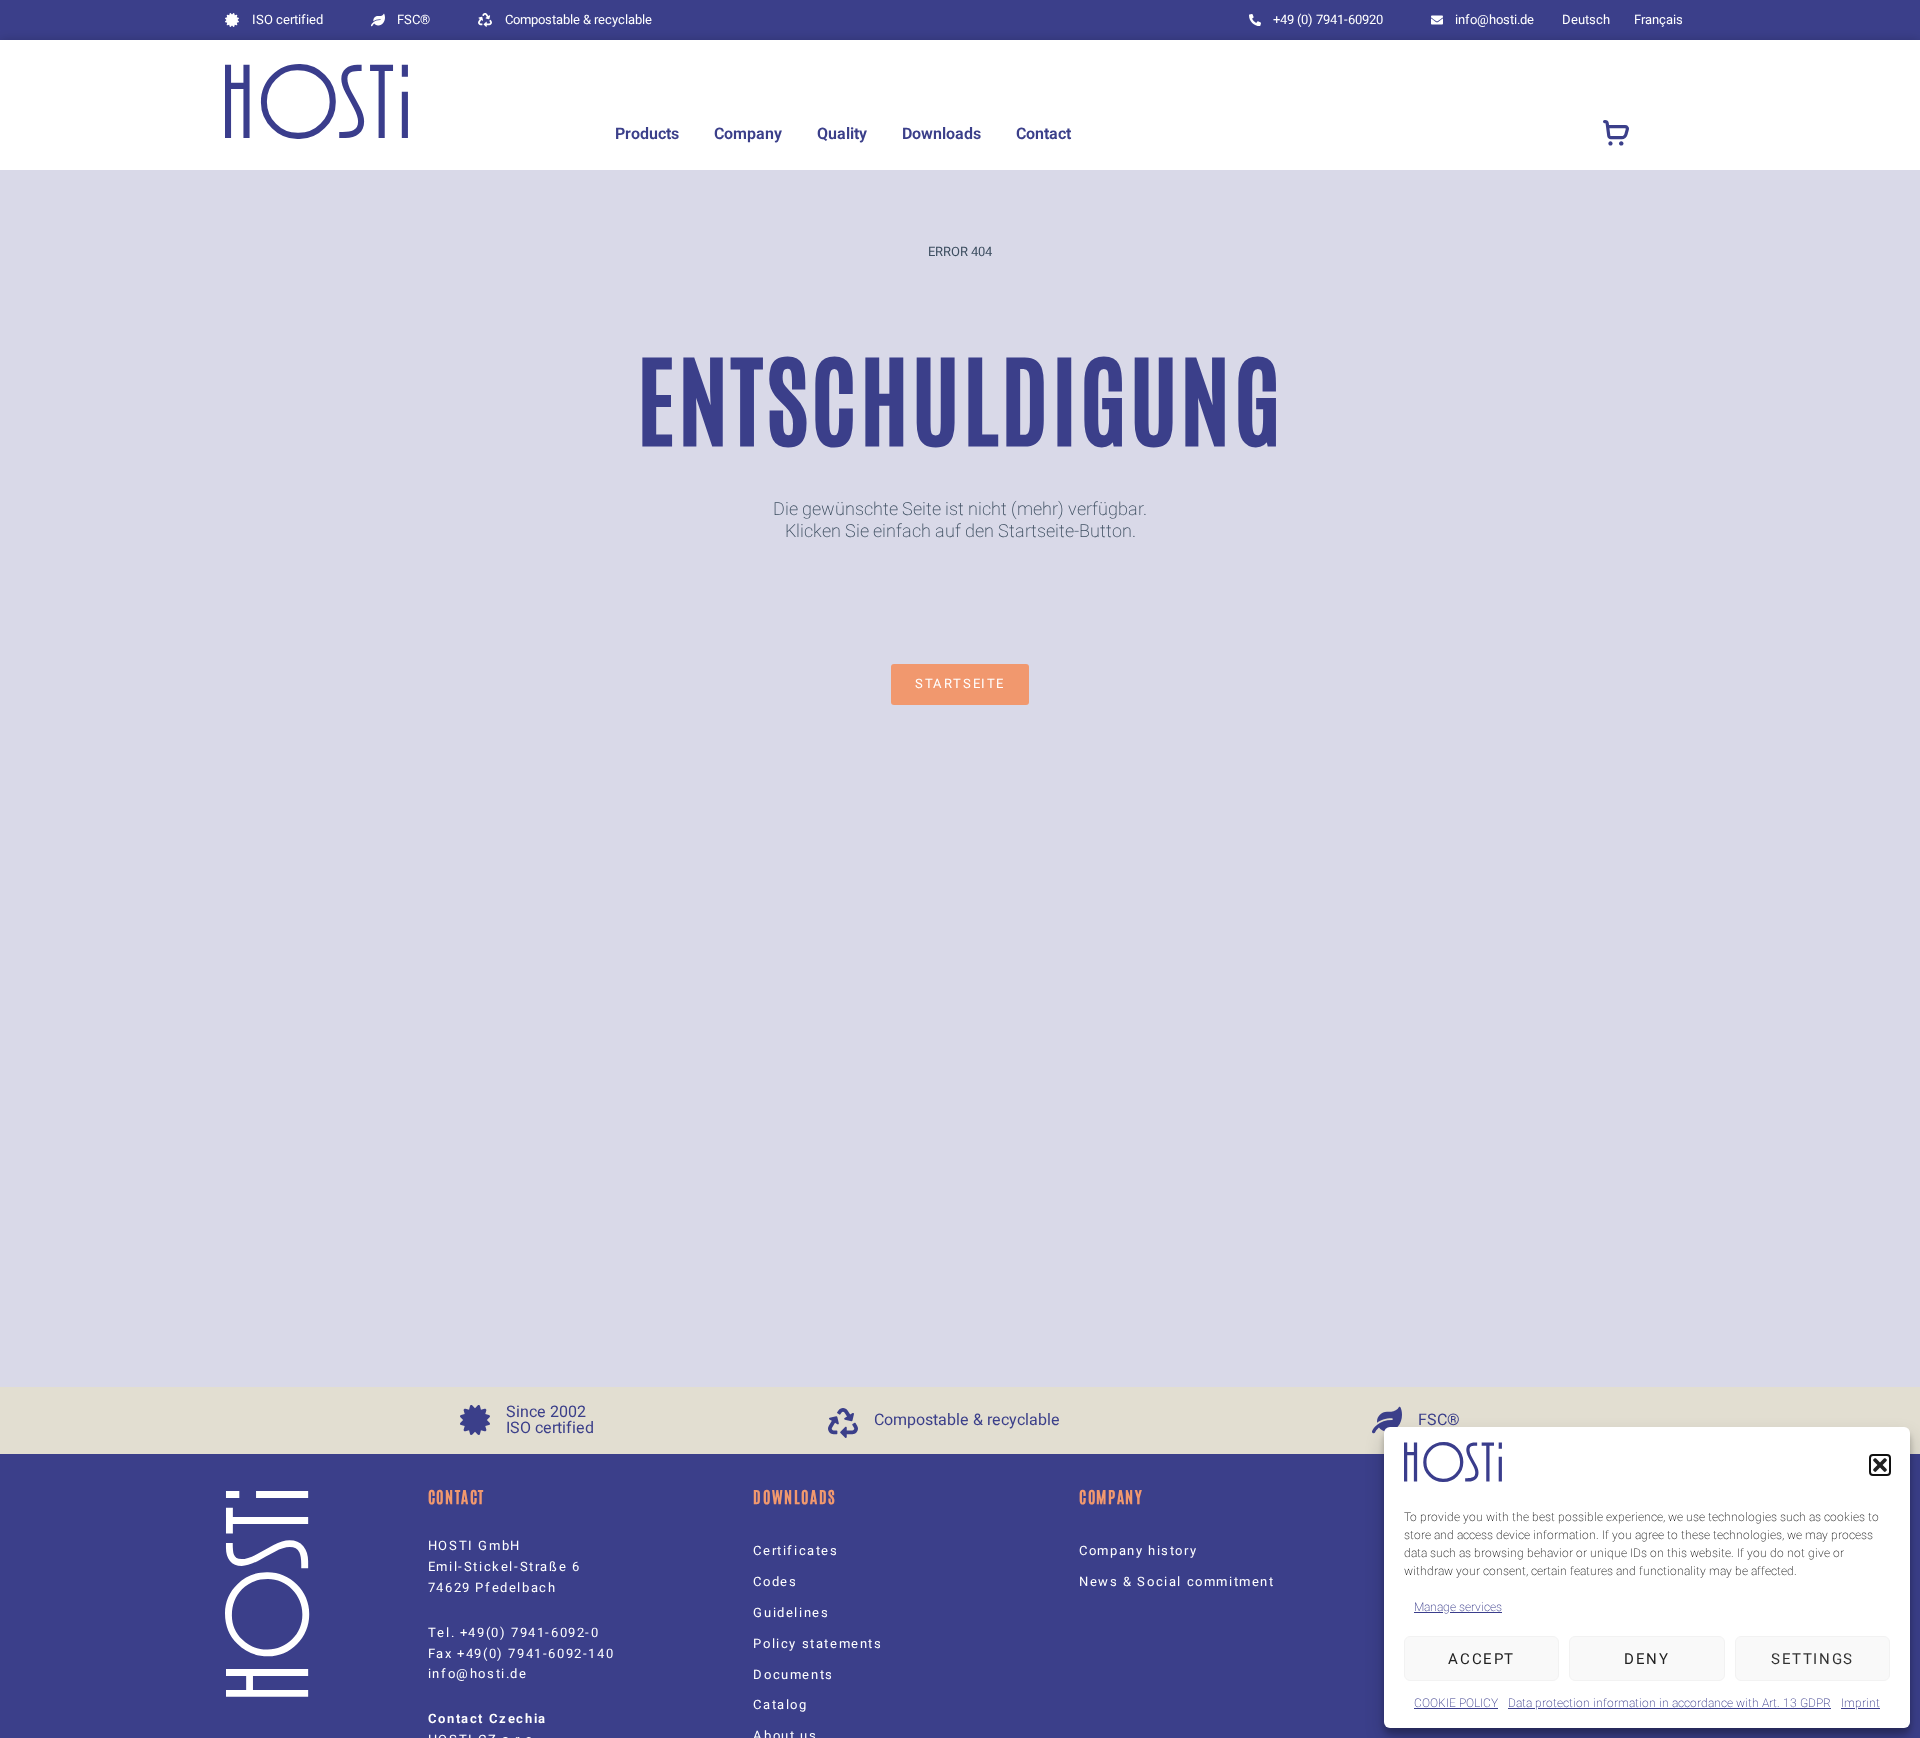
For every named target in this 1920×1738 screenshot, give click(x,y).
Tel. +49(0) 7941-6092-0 (514, 1632)
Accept (1481, 1659)
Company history (1138, 1550)
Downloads (941, 134)
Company (748, 134)
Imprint (1860, 1703)
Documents (793, 1674)
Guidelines (791, 1612)
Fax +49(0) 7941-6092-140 (521, 1653)
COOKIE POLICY (1456, 1703)
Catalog (780, 1704)
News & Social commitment (1176, 1581)
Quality (842, 134)
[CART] (1617, 134)
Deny (1646, 1659)
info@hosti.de (478, 1673)
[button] (1880, 1465)
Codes (775, 1581)
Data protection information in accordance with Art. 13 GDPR (1669, 1703)
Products (647, 134)
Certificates (795, 1550)
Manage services (1458, 1607)
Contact (1043, 134)
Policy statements (817, 1643)
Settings (1812, 1659)
